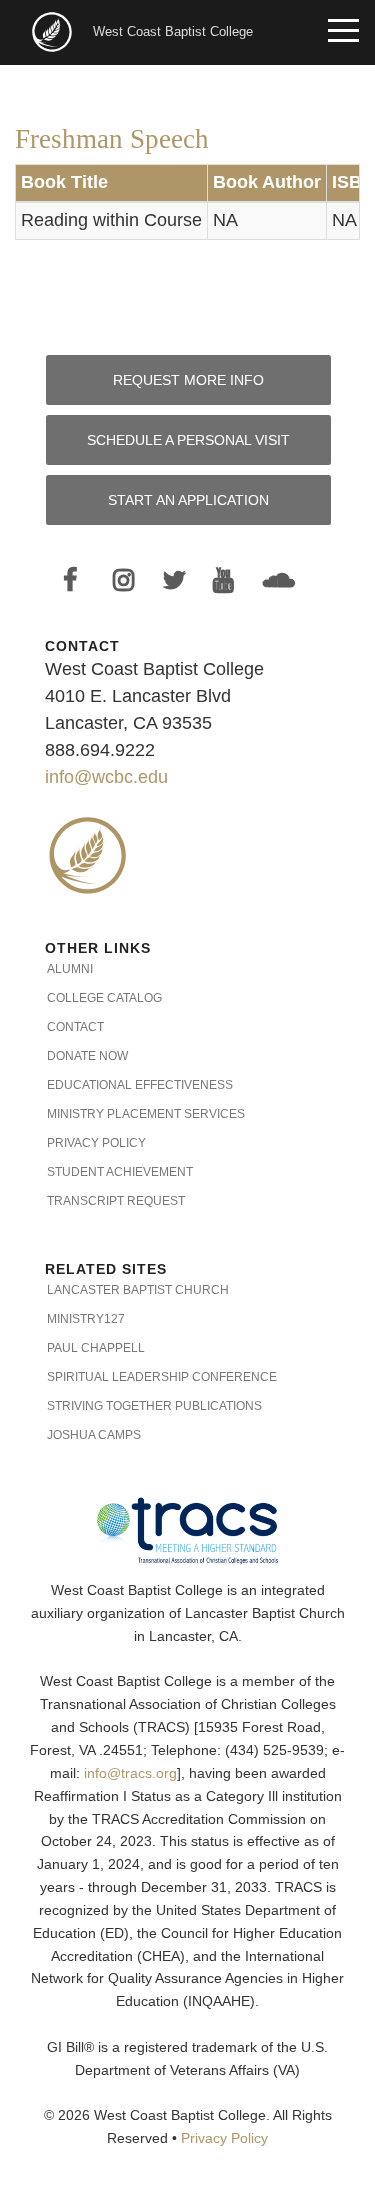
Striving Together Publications (154, 1406)
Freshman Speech (112, 139)
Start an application (188, 500)
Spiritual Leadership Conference (162, 1377)
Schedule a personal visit (188, 440)
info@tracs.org (130, 1773)
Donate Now (87, 1056)
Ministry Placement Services (146, 1114)
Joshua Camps (94, 1435)
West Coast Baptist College (173, 31)
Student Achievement (120, 1172)
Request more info (188, 380)
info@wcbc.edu (106, 777)
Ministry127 (86, 1319)
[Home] (54, 30)
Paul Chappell (96, 1348)
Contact (75, 1027)
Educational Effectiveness (140, 1085)
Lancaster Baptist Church (138, 1290)
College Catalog (104, 998)
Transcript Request (116, 1201)
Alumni (70, 969)
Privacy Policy (96, 1143)
